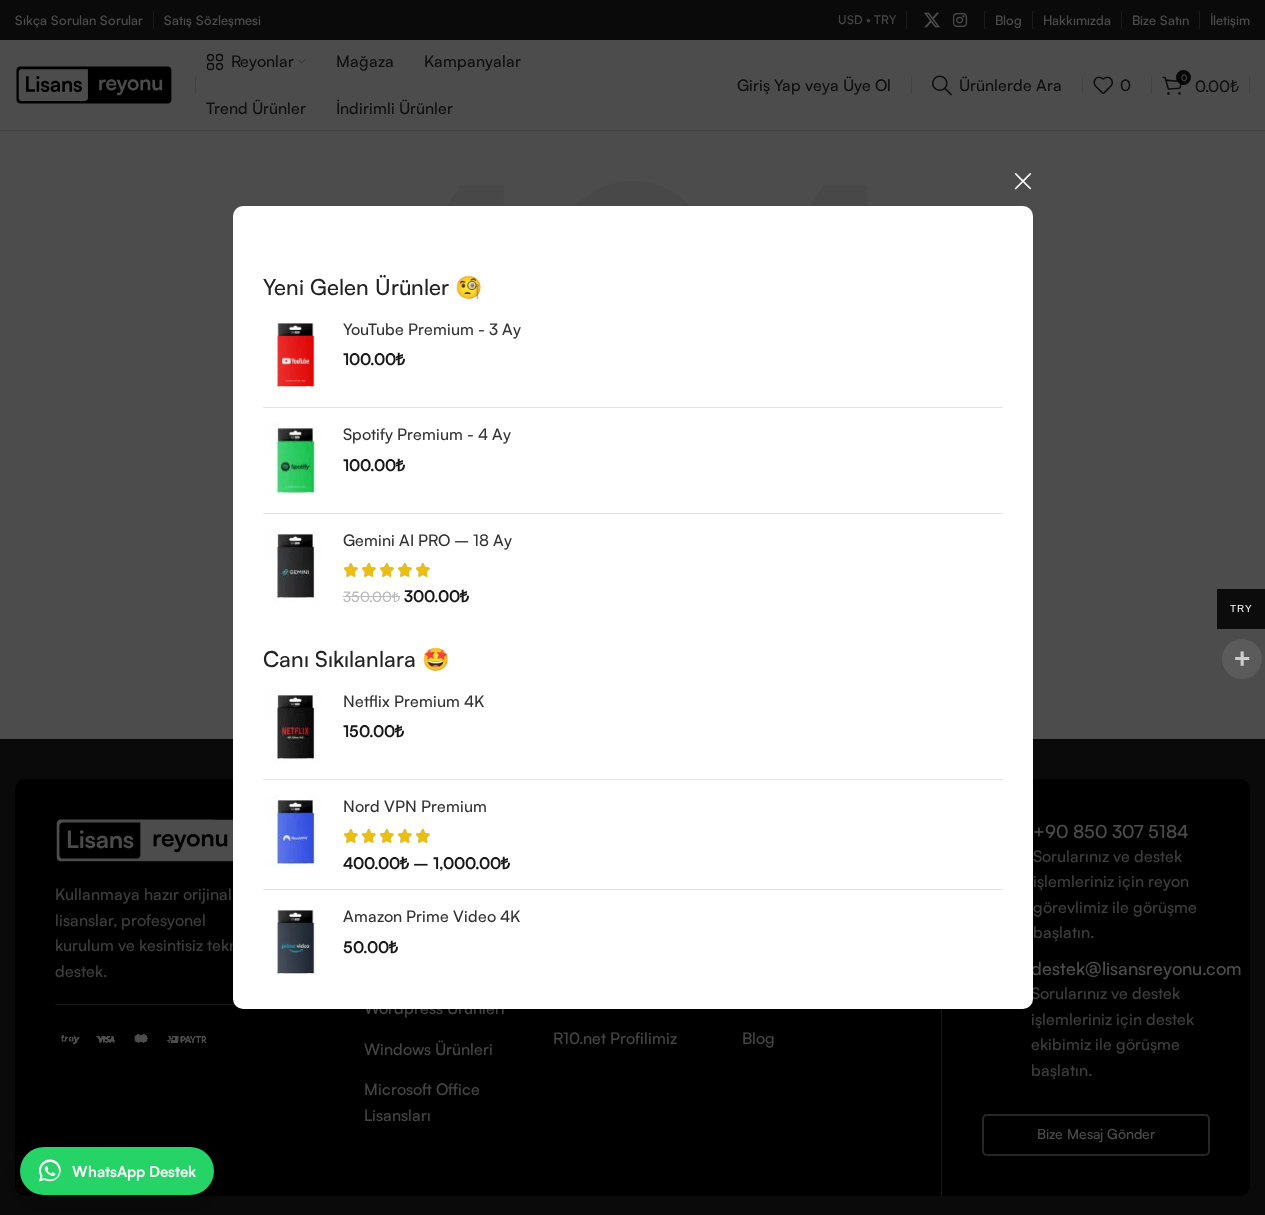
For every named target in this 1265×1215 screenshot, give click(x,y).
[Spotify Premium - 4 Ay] (295, 460)
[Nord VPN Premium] (295, 834)
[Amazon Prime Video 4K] (295, 942)
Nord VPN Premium (415, 806)
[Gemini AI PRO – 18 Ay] (295, 567)
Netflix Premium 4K (413, 701)
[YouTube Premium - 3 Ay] (295, 355)
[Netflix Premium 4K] (295, 727)
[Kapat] (1023, 181)
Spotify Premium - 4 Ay (427, 434)
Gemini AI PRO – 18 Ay (427, 539)
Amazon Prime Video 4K (431, 916)
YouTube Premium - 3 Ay (432, 329)
